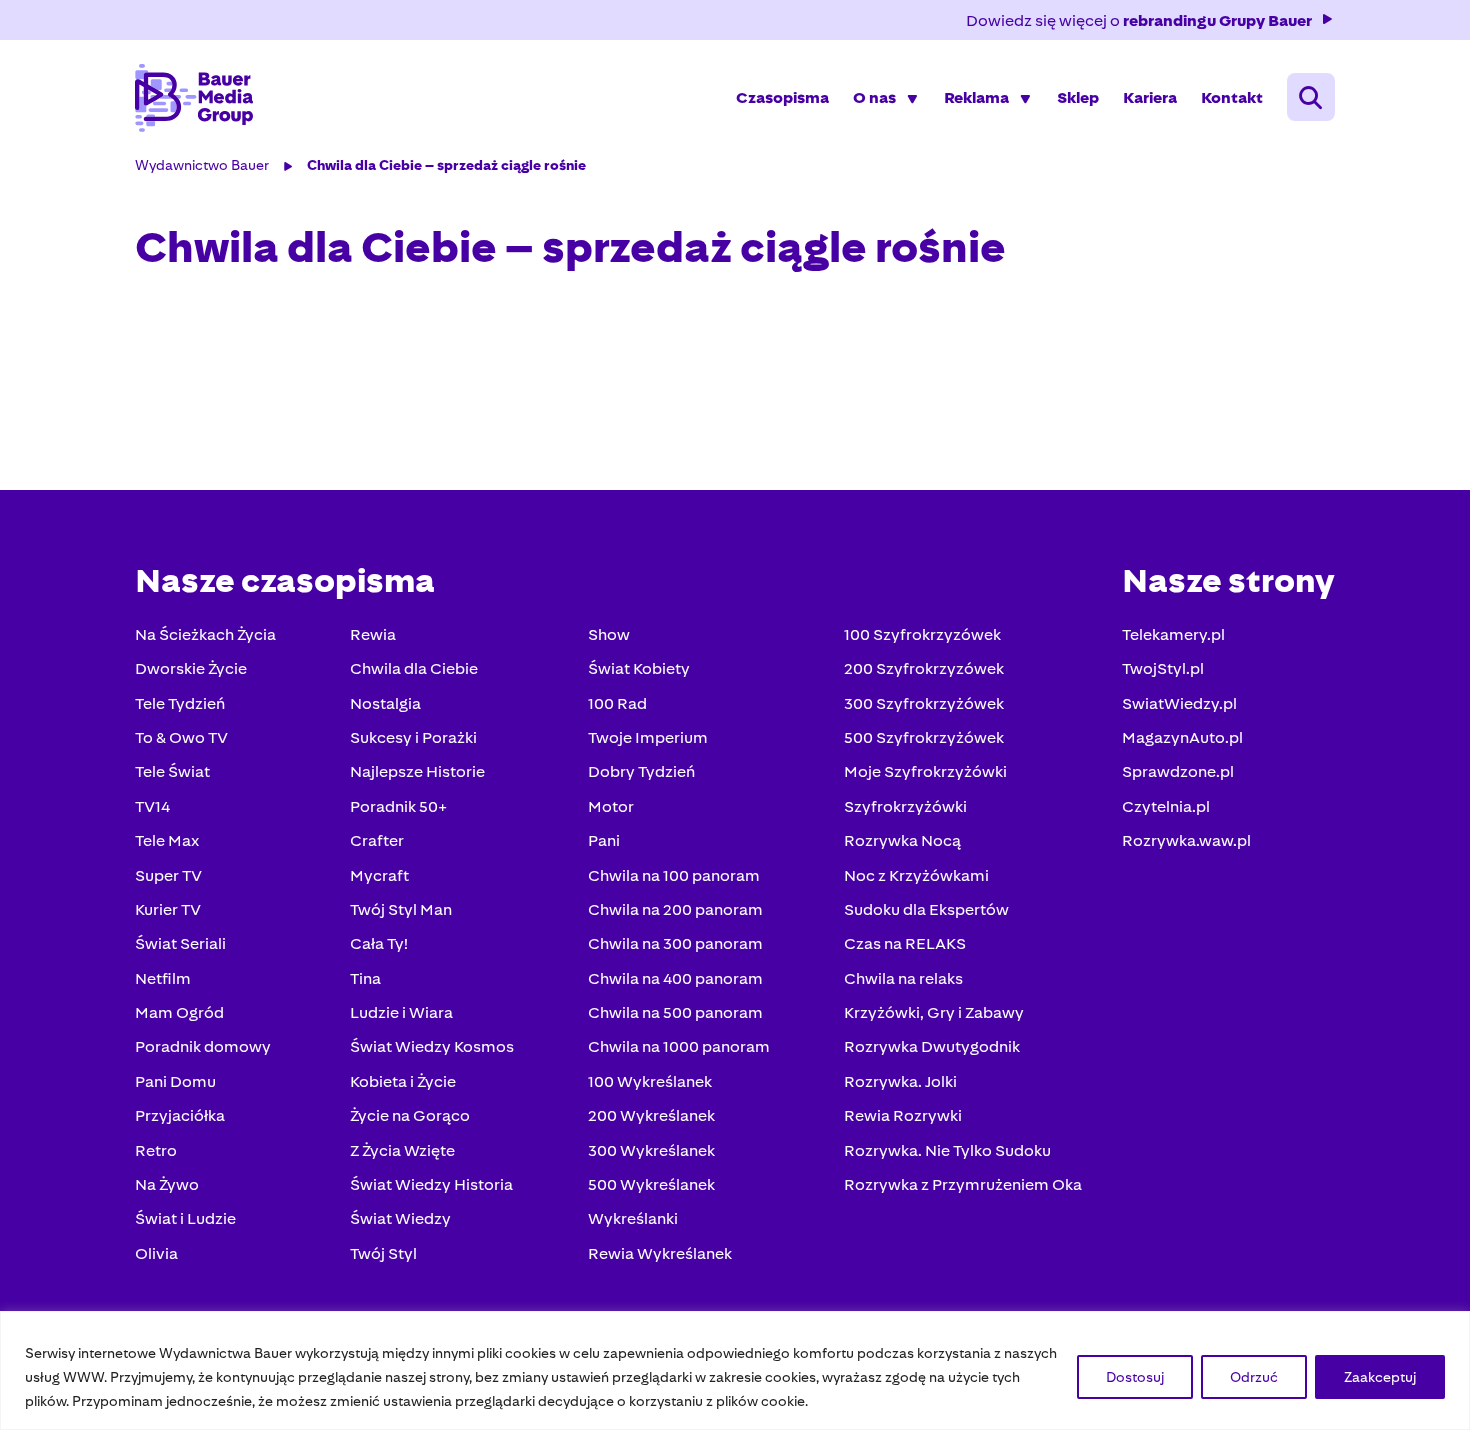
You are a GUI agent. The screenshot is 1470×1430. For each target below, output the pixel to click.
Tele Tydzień (180, 703)
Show (609, 634)
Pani (604, 840)
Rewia (373, 634)
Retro (156, 1150)
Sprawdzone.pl (1178, 771)
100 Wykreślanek (650, 1081)
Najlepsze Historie (417, 771)
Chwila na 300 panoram (675, 943)
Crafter (377, 840)
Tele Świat (172, 771)
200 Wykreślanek (651, 1115)
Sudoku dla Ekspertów (926, 909)
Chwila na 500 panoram (675, 1012)
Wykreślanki (633, 1218)
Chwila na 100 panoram (674, 875)
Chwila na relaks (903, 978)
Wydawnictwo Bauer (202, 165)
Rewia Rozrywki (903, 1115)
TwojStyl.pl (1163, 668)
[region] (735, 1370)
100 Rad (617, 703)
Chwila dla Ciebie (414, 668)
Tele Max (167, 840)
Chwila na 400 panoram (675, 978)
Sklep (1078, 97)
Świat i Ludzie (185, 1218)
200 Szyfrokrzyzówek (924, 668)
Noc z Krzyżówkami (916, 875)
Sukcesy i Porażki (413, 737)
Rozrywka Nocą (902, 840)
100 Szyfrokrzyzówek (922, 634)
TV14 (152, 806)
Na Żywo (167, 1184)
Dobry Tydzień (641, 771)
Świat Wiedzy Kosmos (432, 1046)
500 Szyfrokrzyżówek (924, 737)
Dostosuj (1135, 1377)
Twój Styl (383, 1253)
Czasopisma (782, 97)
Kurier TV (168, 909)
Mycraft (379, 875)
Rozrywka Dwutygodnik (932, 1046)
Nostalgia (385, 703)
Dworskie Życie (191, 668)
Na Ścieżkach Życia (205, 634)
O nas (874, 97)
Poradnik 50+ (398, 806)
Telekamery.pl (1173, 634)
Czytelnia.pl (1166, 806)
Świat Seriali (180, 943)
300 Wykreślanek (651, 1150)
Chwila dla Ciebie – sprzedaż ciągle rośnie (446, 165)
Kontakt (1232, 97)
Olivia (156, 1253)
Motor (611, 806)
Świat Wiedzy (400, 1218)
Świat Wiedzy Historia (431, 1184)
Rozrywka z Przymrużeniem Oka (963, 1184)
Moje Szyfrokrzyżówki (925, 771)
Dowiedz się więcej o (1139, 20)
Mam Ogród (179, 1012)
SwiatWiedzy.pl (1179, 703)
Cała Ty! (379, 943)
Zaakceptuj (1380, 1377)
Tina (365, 978)
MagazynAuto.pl (1182, 737)
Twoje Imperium (648, 737)
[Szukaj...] (1311, 97)
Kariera (1150, 97)
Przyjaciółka (180, 1115)
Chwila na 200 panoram (675, 909)
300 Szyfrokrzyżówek (924, 703)
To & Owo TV (181, 737)
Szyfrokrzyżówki (905, 806)
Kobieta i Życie (403, 1081)
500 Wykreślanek (651, 1184)
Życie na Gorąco (410, 1115)
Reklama (976, 97)
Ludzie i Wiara (401, 1012)
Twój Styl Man (401, 909)
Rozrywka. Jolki (900, 1081)
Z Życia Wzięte (402, 1150)
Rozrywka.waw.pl (1186, 840)
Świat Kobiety (639, 668)
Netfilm (163, 978)
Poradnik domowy (203, 1046)
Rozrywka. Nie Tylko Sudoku (947, 1150)
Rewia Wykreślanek (660, 1253)
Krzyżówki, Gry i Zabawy (934, 1012)
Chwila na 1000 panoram (679, 1046)
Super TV (168, 875)
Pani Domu (175, 1081)
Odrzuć (1254, 1377)
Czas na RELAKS (905, 943)
